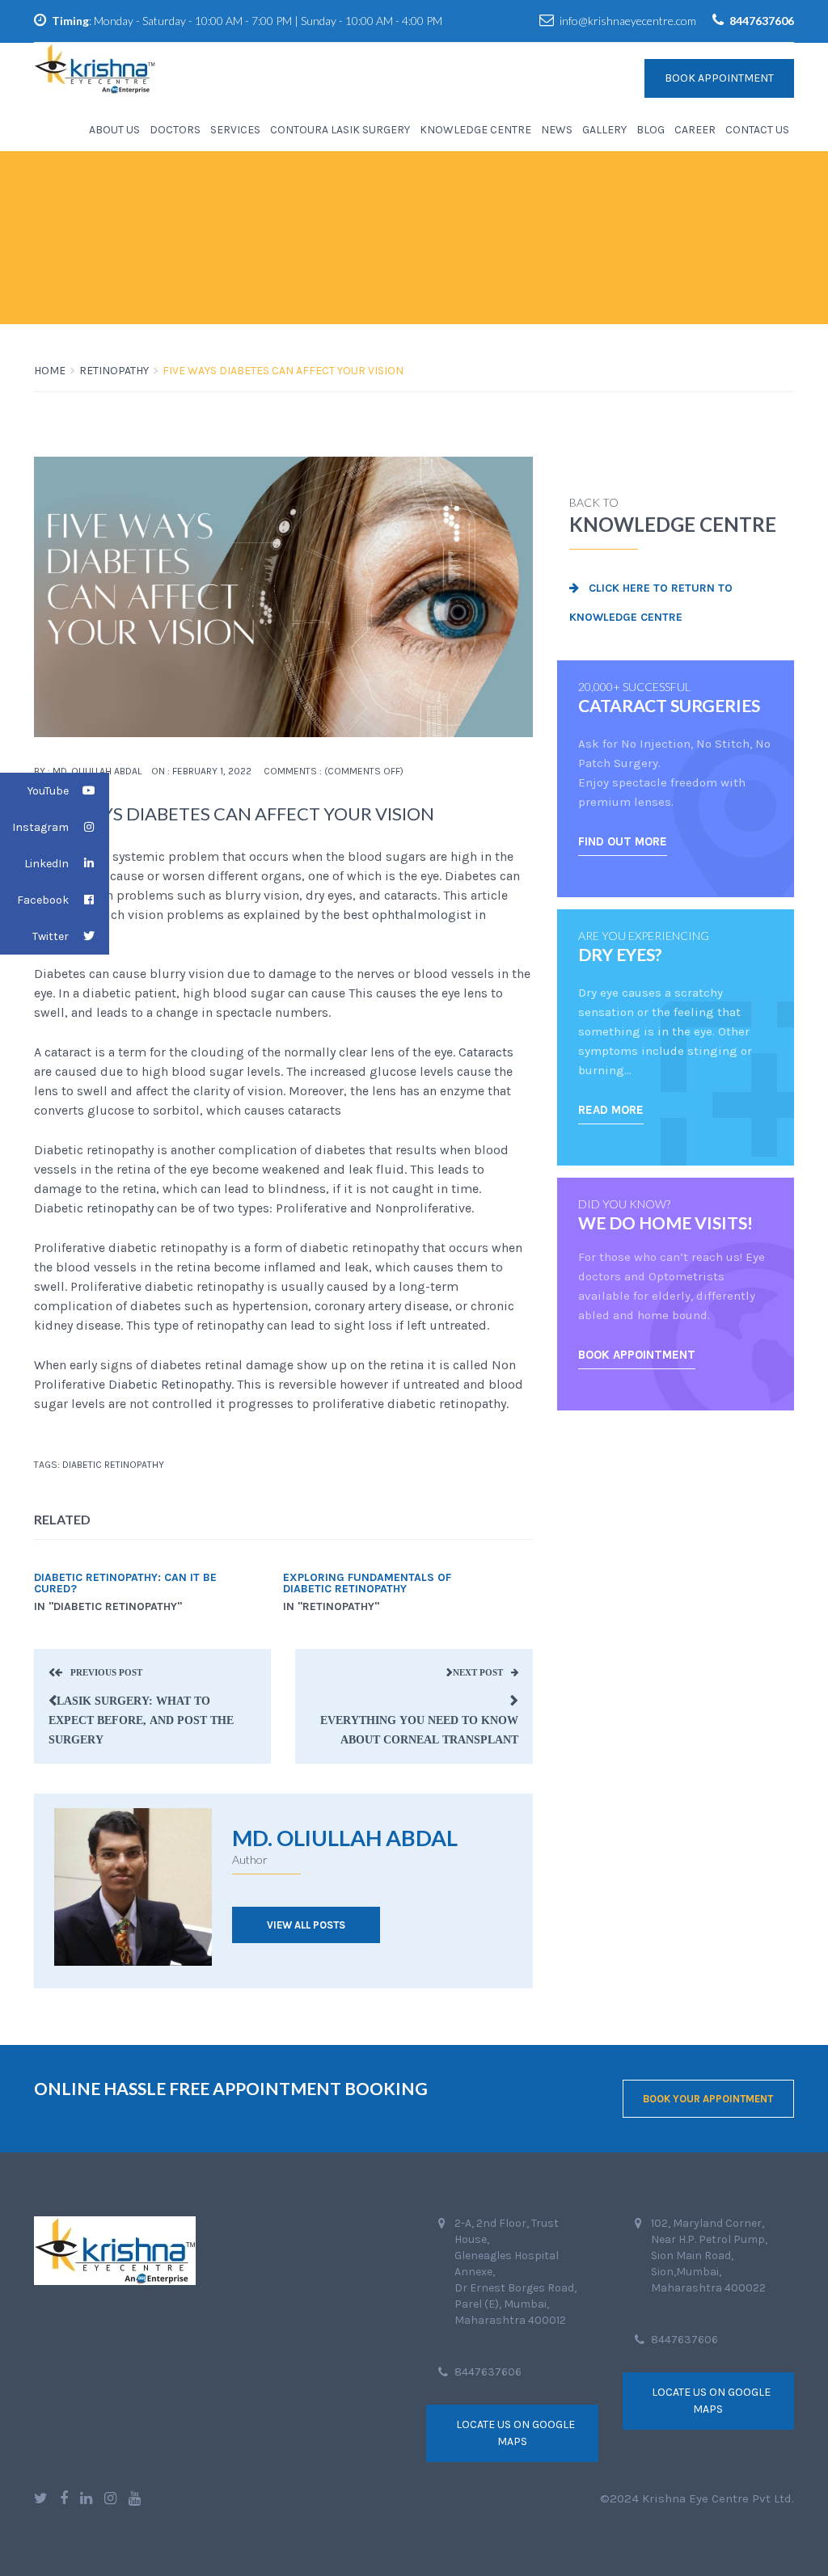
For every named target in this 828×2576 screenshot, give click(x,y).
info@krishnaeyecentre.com (628, 21)
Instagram (40, 827)
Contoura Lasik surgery (340, 130)
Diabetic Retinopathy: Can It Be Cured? (125, 1583)
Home (50, 371)
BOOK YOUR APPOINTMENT (708, 2099)
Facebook (43, 900)
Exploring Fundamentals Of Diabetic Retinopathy (367, 1583)
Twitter (51, 936)
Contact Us (757, 130)
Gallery (604, 130)
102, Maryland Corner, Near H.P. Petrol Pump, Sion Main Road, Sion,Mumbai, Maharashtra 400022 (709, 2256)
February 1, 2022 (212, 771)
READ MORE (611, 1110)
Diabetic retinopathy (113, 1465)
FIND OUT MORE (623, 841)
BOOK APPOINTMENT (637, 1355)
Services (235, 130)
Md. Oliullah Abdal (97, 771)
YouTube (48, 791)
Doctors (175, 130)
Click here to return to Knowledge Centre (651, 603)
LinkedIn (46, 864)
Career (695, 130)
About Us (114, 130)
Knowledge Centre (475, 130)
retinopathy (120, 1208)
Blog (651, 130)
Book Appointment (719, 78)
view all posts (306, 1925)
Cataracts (486, 1052)
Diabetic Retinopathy (168, 1384)
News (557, 130)
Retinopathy (114, 371)
